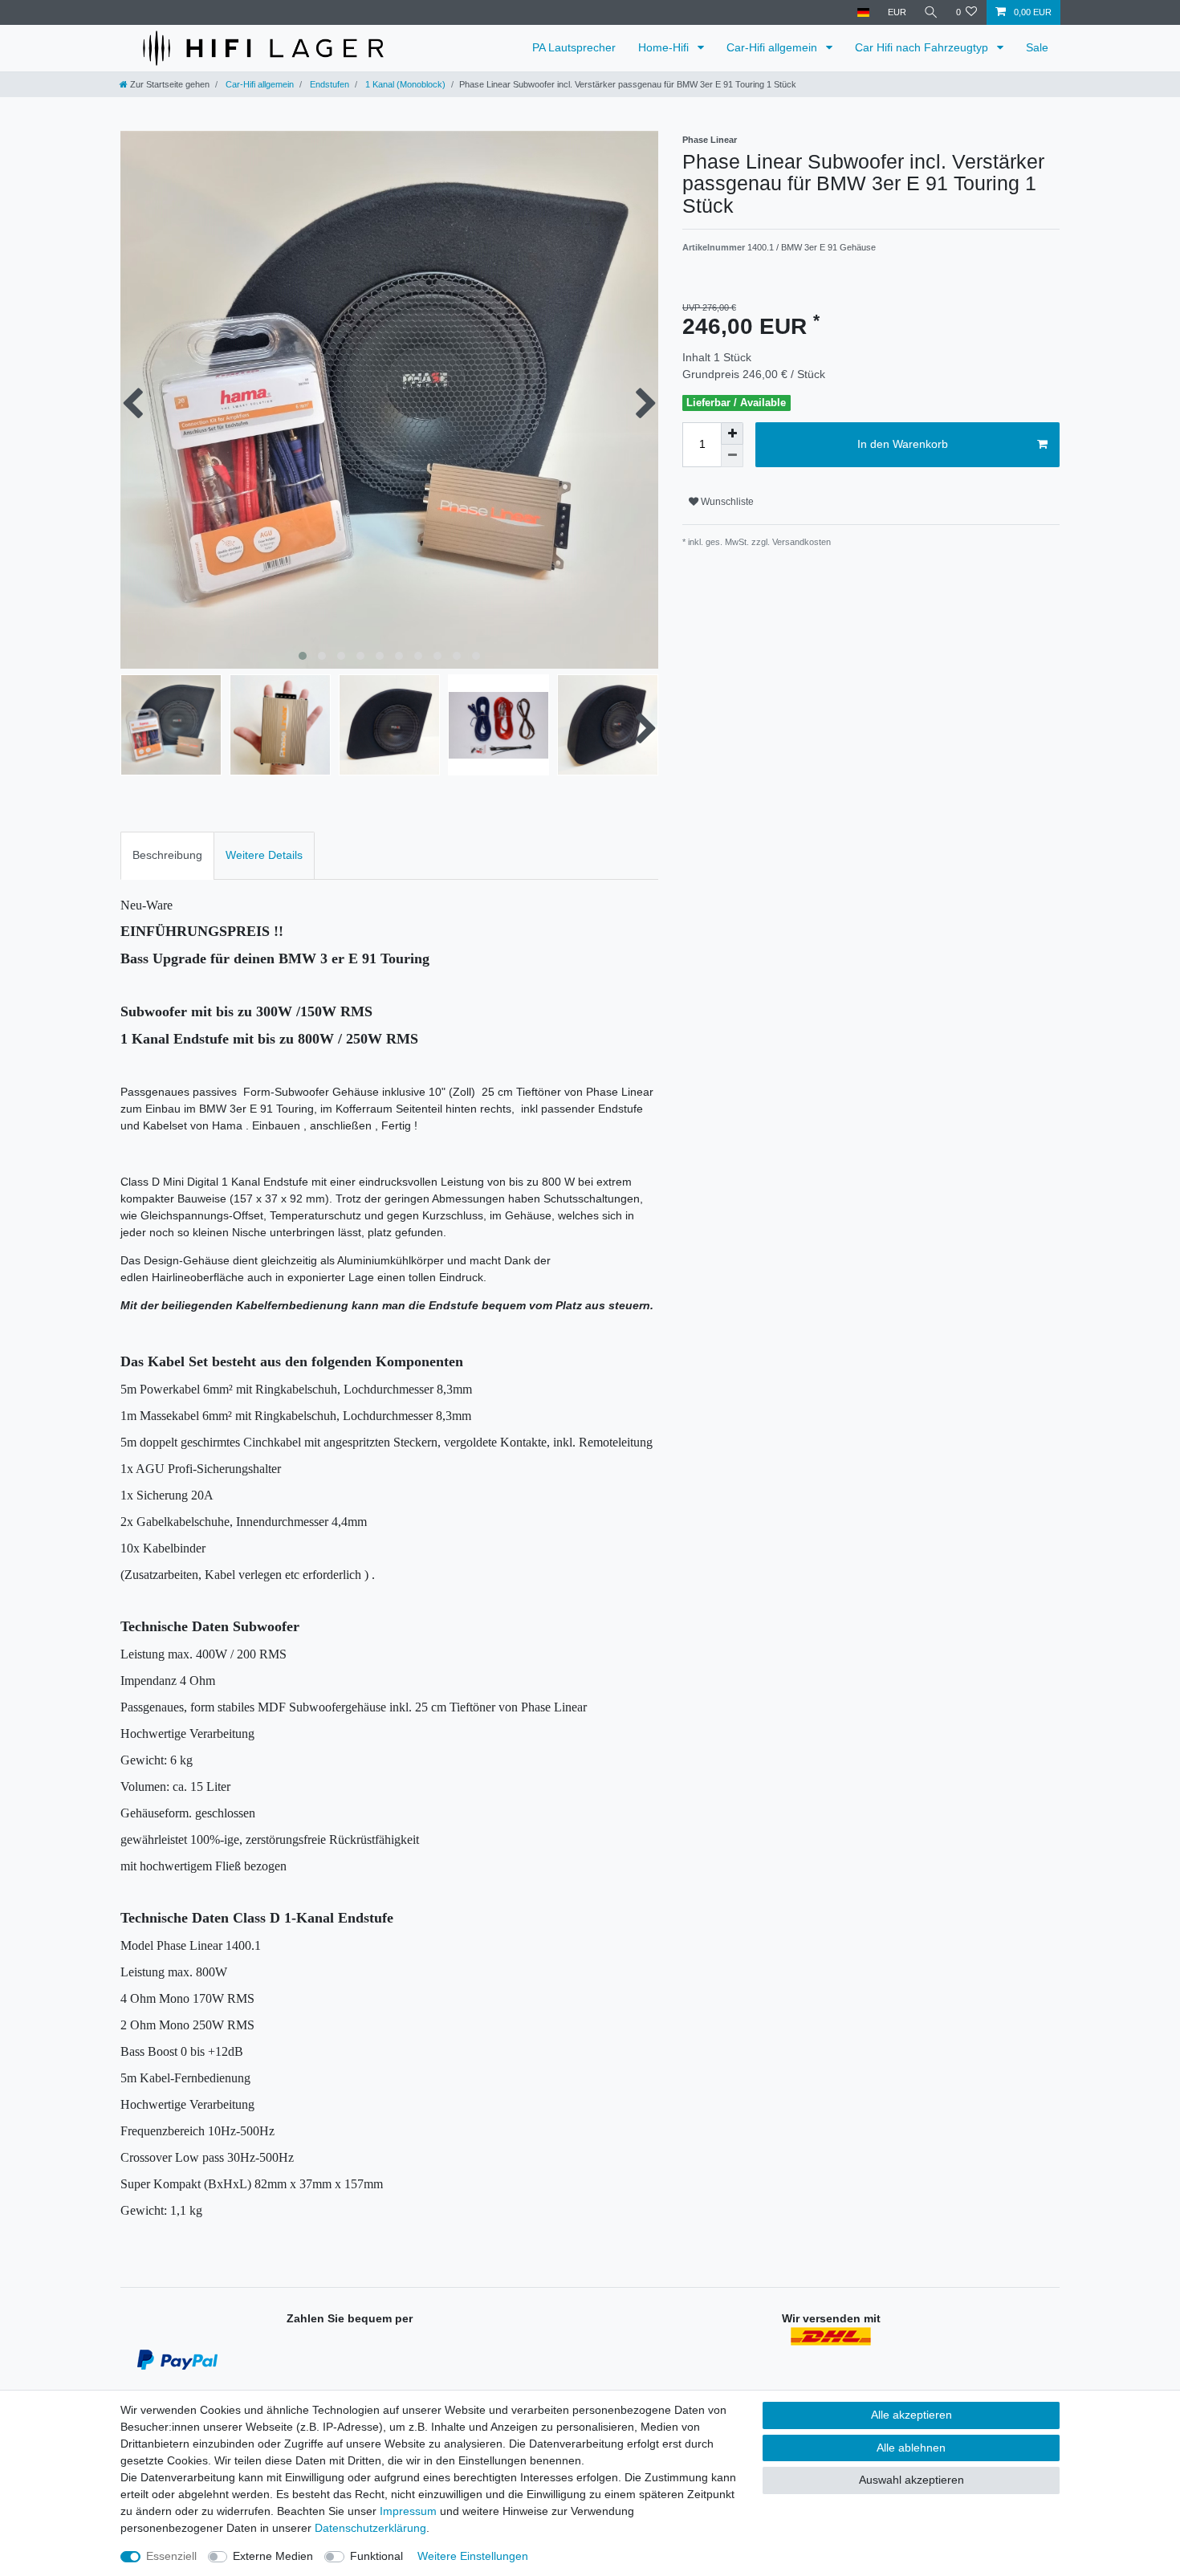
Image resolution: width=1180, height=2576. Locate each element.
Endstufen (328, 84)
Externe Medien (273, 2556)
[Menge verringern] (732, 456)
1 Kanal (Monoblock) (404, 84)
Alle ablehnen (911, 2448)
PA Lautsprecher (574, 47)
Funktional (376, 2556)
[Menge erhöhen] (732, 433)
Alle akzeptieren (911, 2415)
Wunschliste (726, 502)
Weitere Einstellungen (473, 2556)
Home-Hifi (665, 47)
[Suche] (931, 12)
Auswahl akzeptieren (911, 2480)
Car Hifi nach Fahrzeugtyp (923, 47)
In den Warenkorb (903, 444)
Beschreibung (167, 855)
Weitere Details (264, 855)
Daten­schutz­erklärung (370, 2528)
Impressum (408, 2511)
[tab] (167, 855)
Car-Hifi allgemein (773, 47)
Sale (1037, 47)
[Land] (863, 12)
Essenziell (171, 2556)
